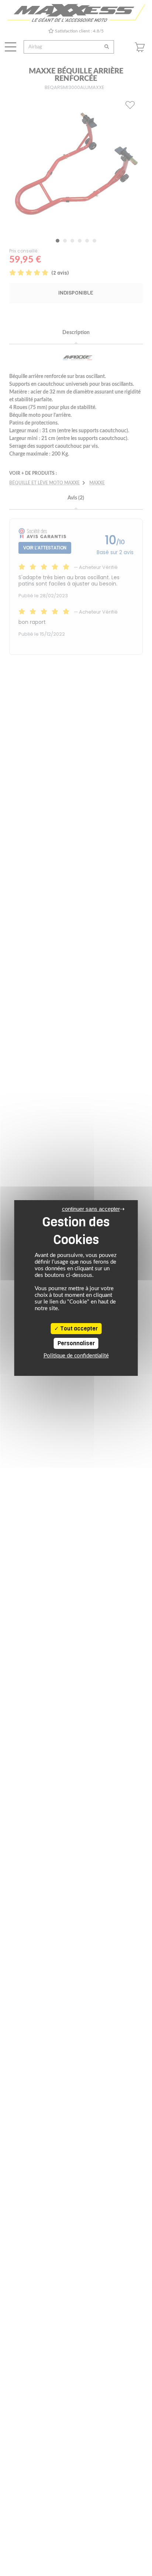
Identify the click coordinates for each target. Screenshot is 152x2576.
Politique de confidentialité (76, 1356)
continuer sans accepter (91, 1209)
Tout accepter (78, 1329)
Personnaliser (76, 1343)
